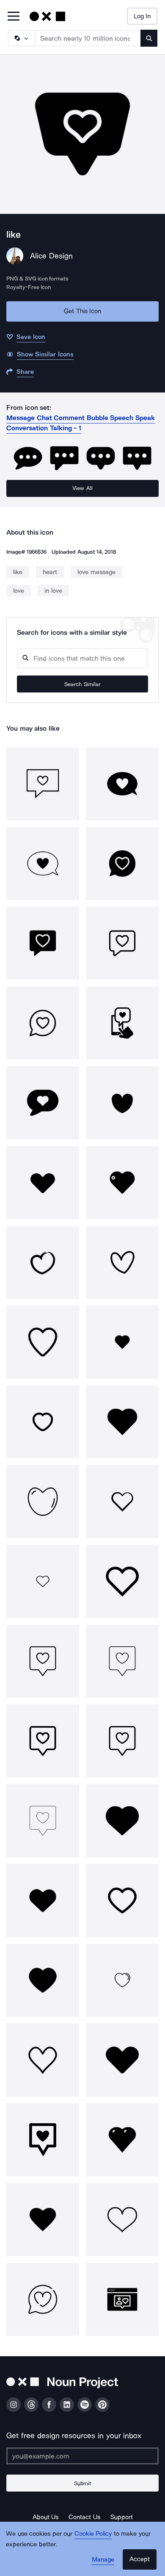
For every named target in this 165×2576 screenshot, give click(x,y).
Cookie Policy (93, 2534)
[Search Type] (21, 38)
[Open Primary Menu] (14, 17)
